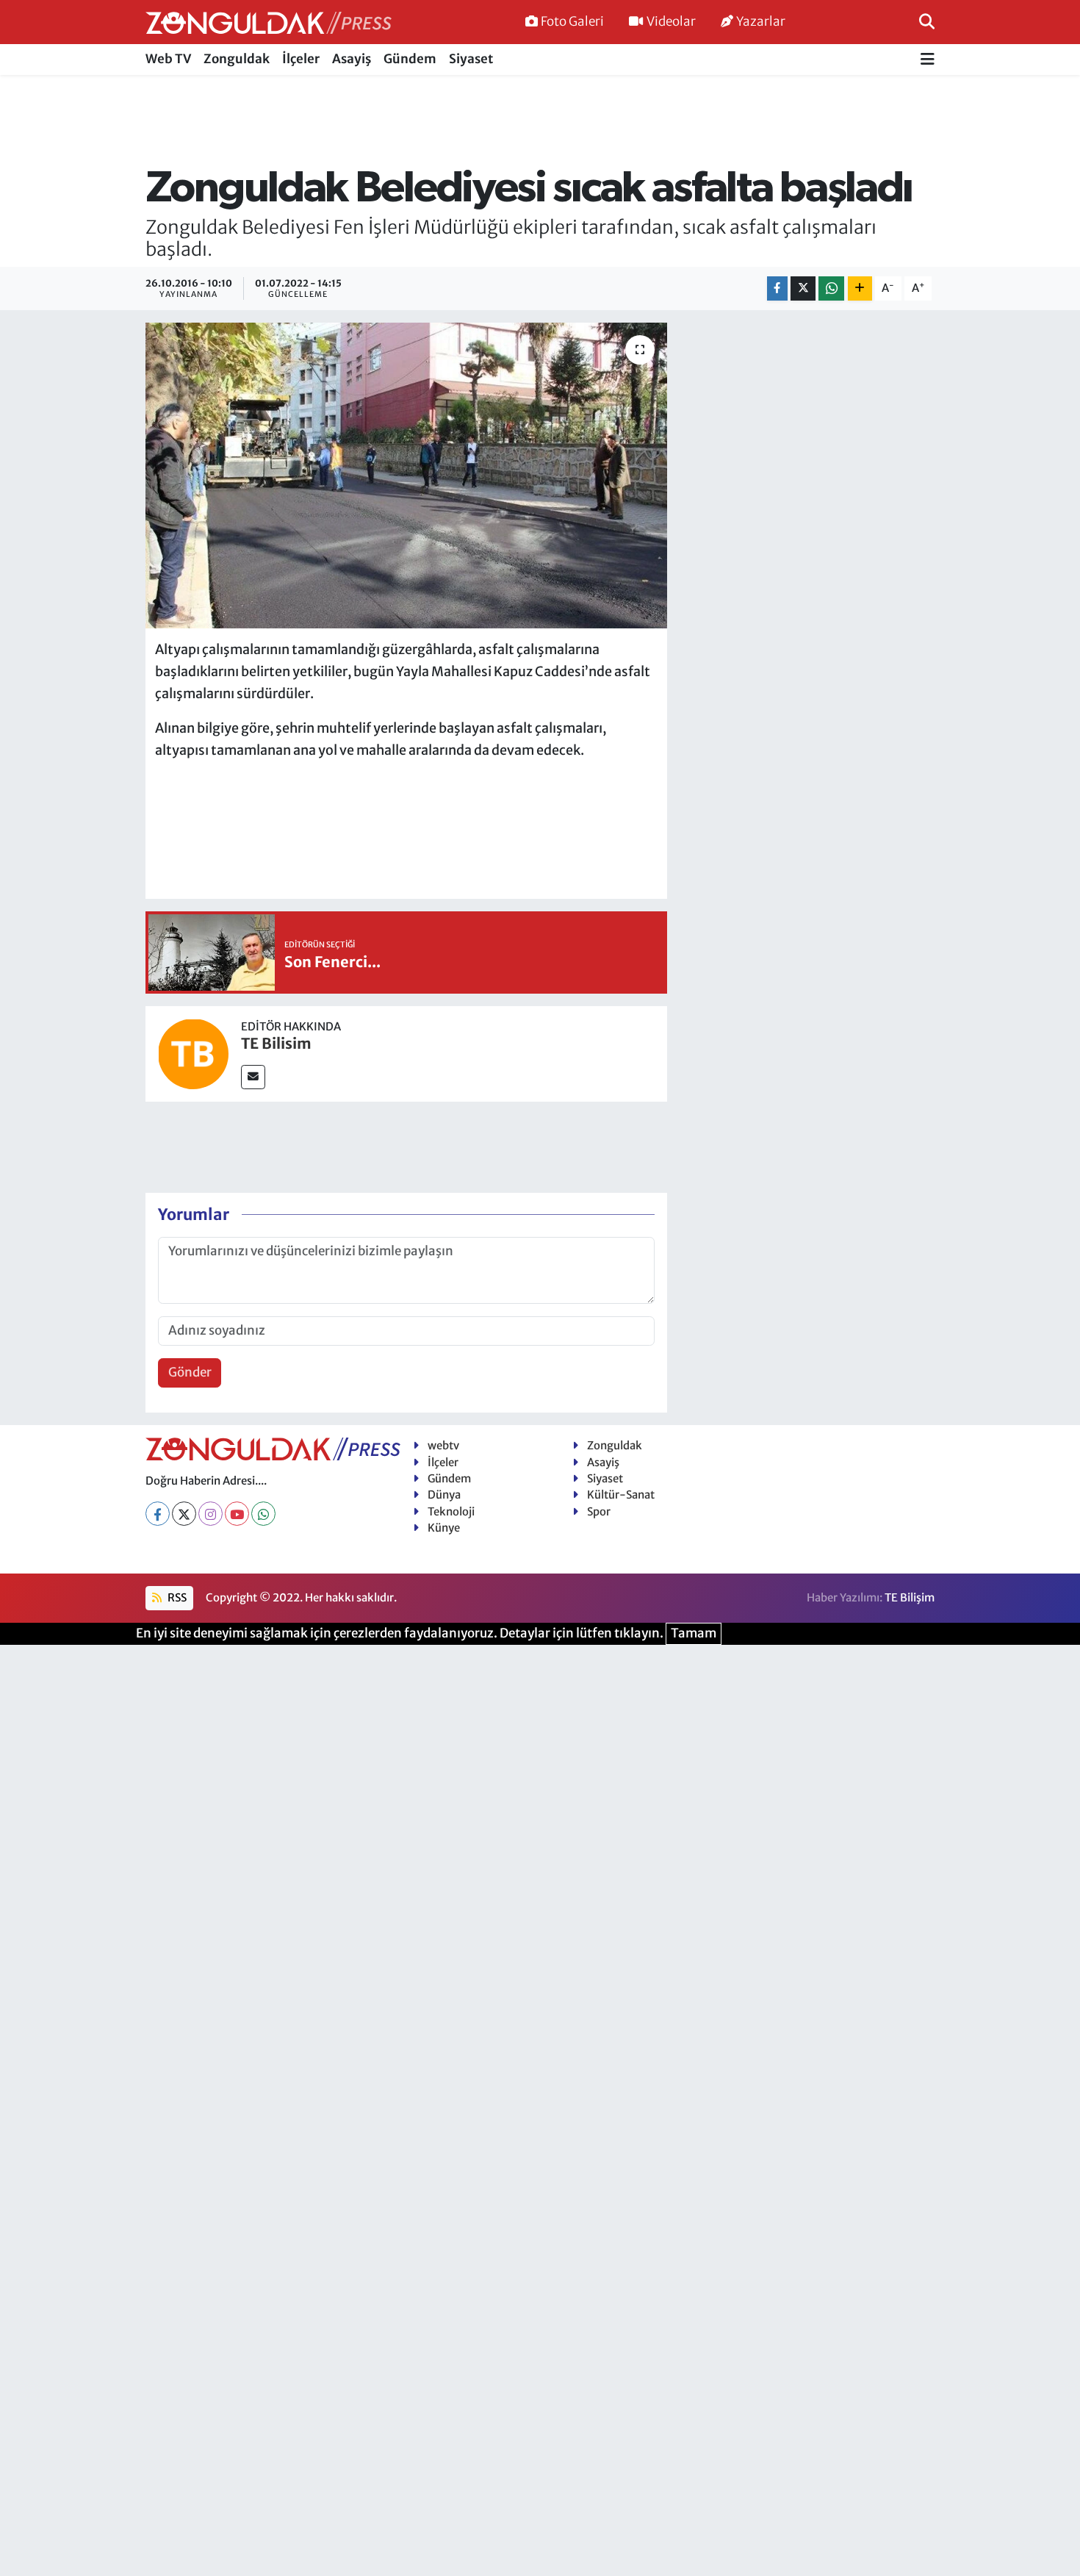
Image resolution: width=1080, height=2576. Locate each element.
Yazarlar (761, 21)
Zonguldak (237, 59)
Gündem (410, 59)
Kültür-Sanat (621, 1495)
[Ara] (927, 21)
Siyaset (471, 59)
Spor (599, 1511)
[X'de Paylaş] (803, 288)
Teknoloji (451, 1511)
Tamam (694, 1633)
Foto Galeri (572, 21)
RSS (176, 1597)
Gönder (190, 1372)
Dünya (444, 1495)
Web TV (168, 59)
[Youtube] (237, 1514)
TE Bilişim (910, 1597)
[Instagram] (210, 1514)
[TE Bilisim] (193, 1052)
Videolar (671, 21)
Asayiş (352, 59)
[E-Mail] (253, 1077)
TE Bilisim (276, 1043)
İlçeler (301, 59)
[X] (184, 1514)
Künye (444, 1528)
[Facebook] (158, 1514)
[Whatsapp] (263, 1514)
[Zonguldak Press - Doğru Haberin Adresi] (269, 22)
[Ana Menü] (928, 60)
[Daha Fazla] (860, 288)
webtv (443, 1445)
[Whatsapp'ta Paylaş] (831, 288)
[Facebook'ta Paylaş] (777, 288)
